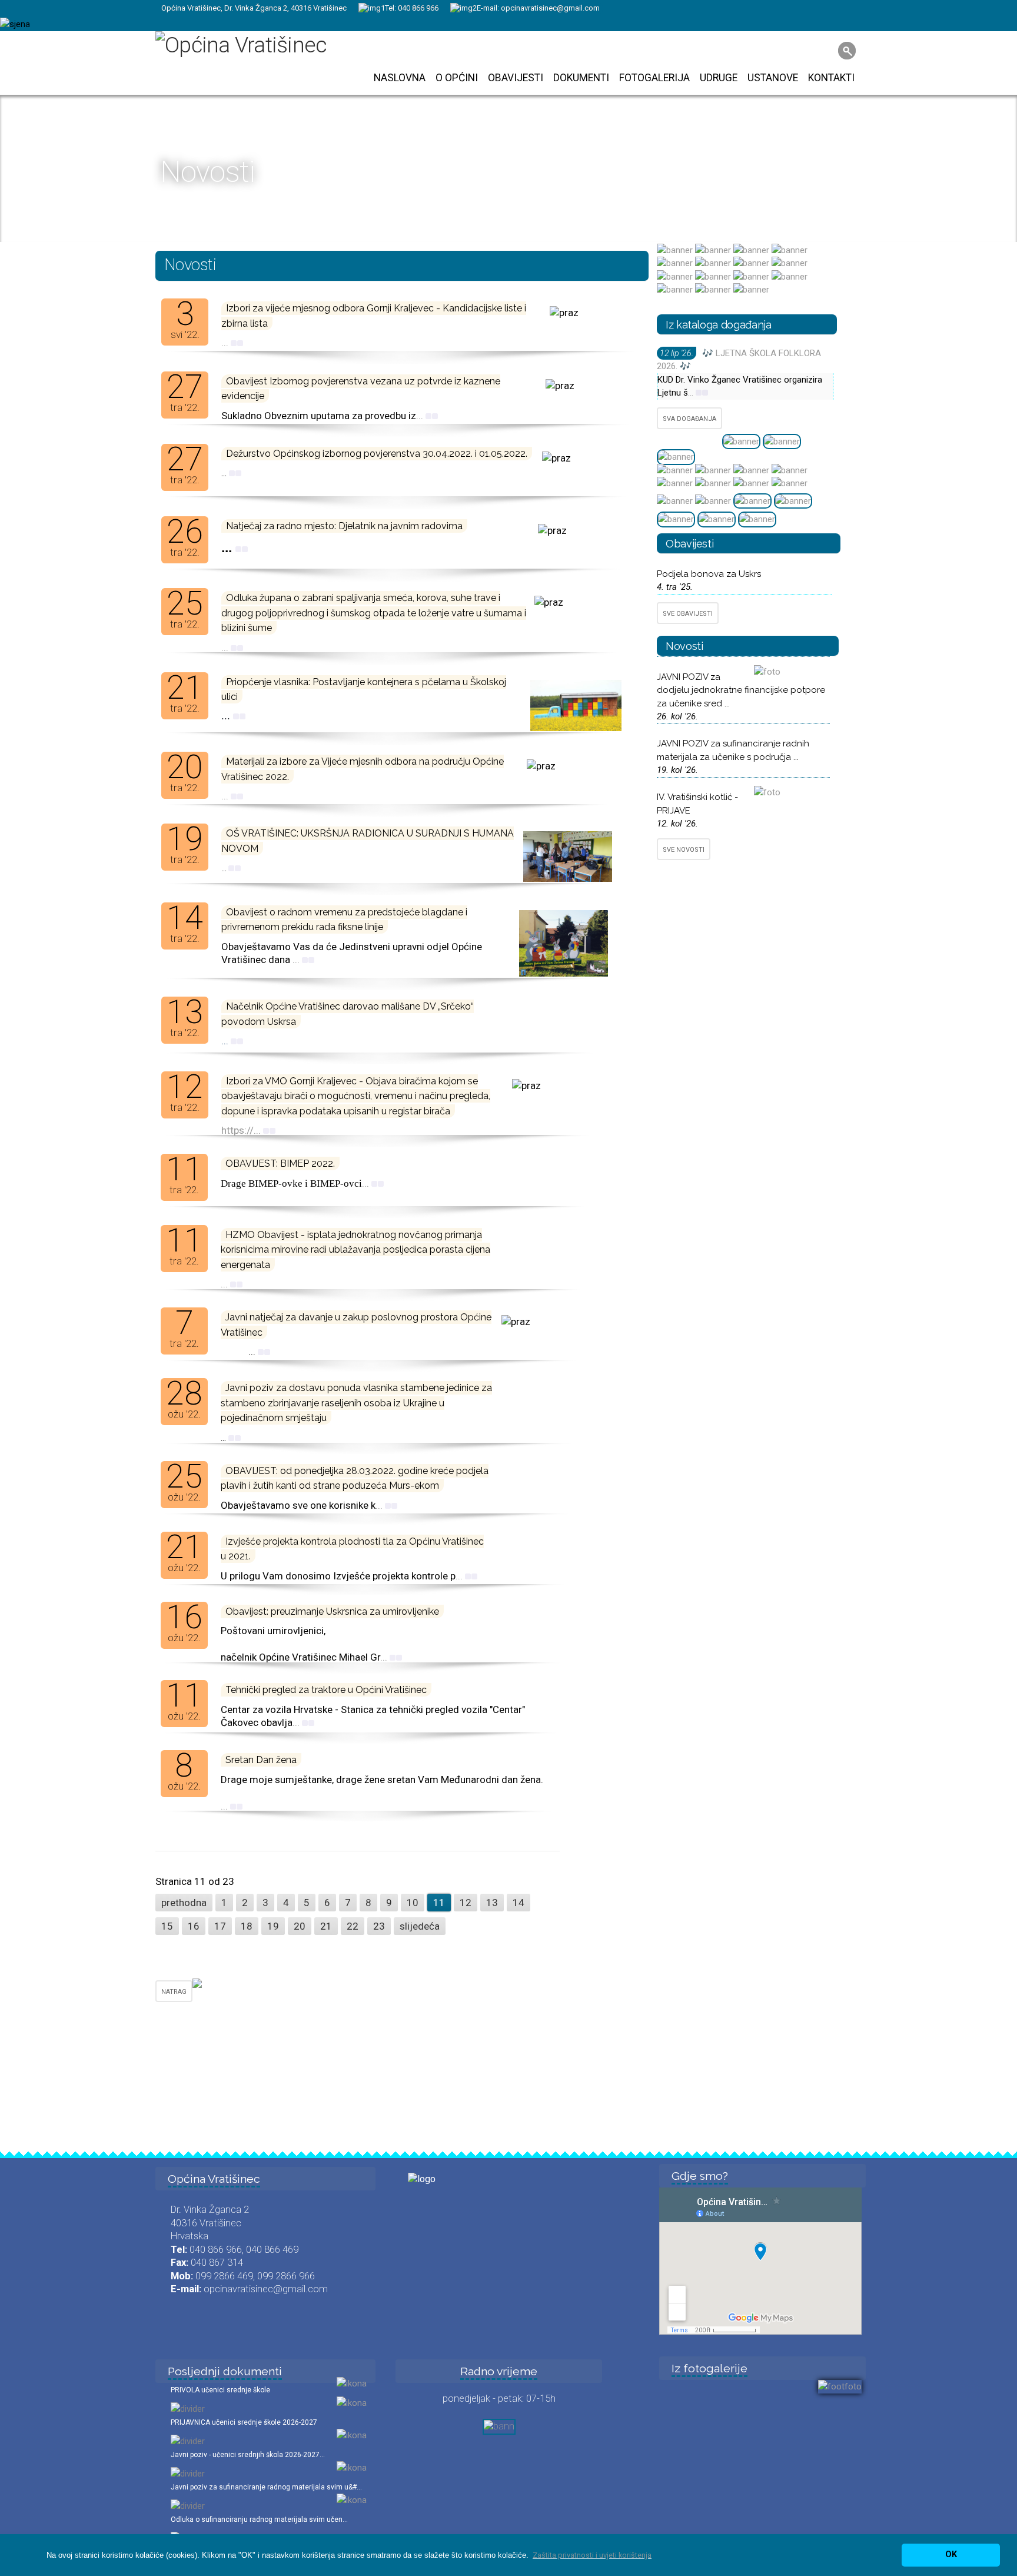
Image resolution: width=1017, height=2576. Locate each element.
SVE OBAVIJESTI (688, 614)
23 (379, 1926)
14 (519, 1903)
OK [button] (951, 2555)
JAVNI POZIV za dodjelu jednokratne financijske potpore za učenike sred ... (741, 690)
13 (492, 1903)
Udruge (719, 78)
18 (247, 1926)
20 (300, 1926)
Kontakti (831, 78)
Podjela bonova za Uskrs (709, 574)
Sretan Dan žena (261, 1760)
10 (413, 1903)
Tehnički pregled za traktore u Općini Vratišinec (326, 1690)
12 (466, 1903)
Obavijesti (516, 78)
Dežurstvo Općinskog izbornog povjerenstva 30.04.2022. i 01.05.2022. (377, 454)
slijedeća (420, 1926)
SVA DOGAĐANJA (689, 419)
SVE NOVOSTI (684, 850)
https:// (237, 1130)
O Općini (457, 78)
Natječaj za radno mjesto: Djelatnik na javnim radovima (344, 526)
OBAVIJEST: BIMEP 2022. (280, 1163)
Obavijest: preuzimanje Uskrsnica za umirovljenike (332, 1611)
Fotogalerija (654, 78)
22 (353, 1926)
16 (194, 1926)
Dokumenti (581, 78)
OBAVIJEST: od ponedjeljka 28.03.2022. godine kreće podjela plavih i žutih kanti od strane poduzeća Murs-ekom (355, 1478)
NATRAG (174, 1992)
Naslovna (400, 78)
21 (326, 1926)
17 (220, 1926)
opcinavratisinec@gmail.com (550, 8)
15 (167, 1926)
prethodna (184, 1903)
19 (273, 1926)
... (226, 343)
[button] (592, 2555)
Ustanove (773, 78)
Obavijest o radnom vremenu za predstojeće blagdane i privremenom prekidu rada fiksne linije (344, 919)
